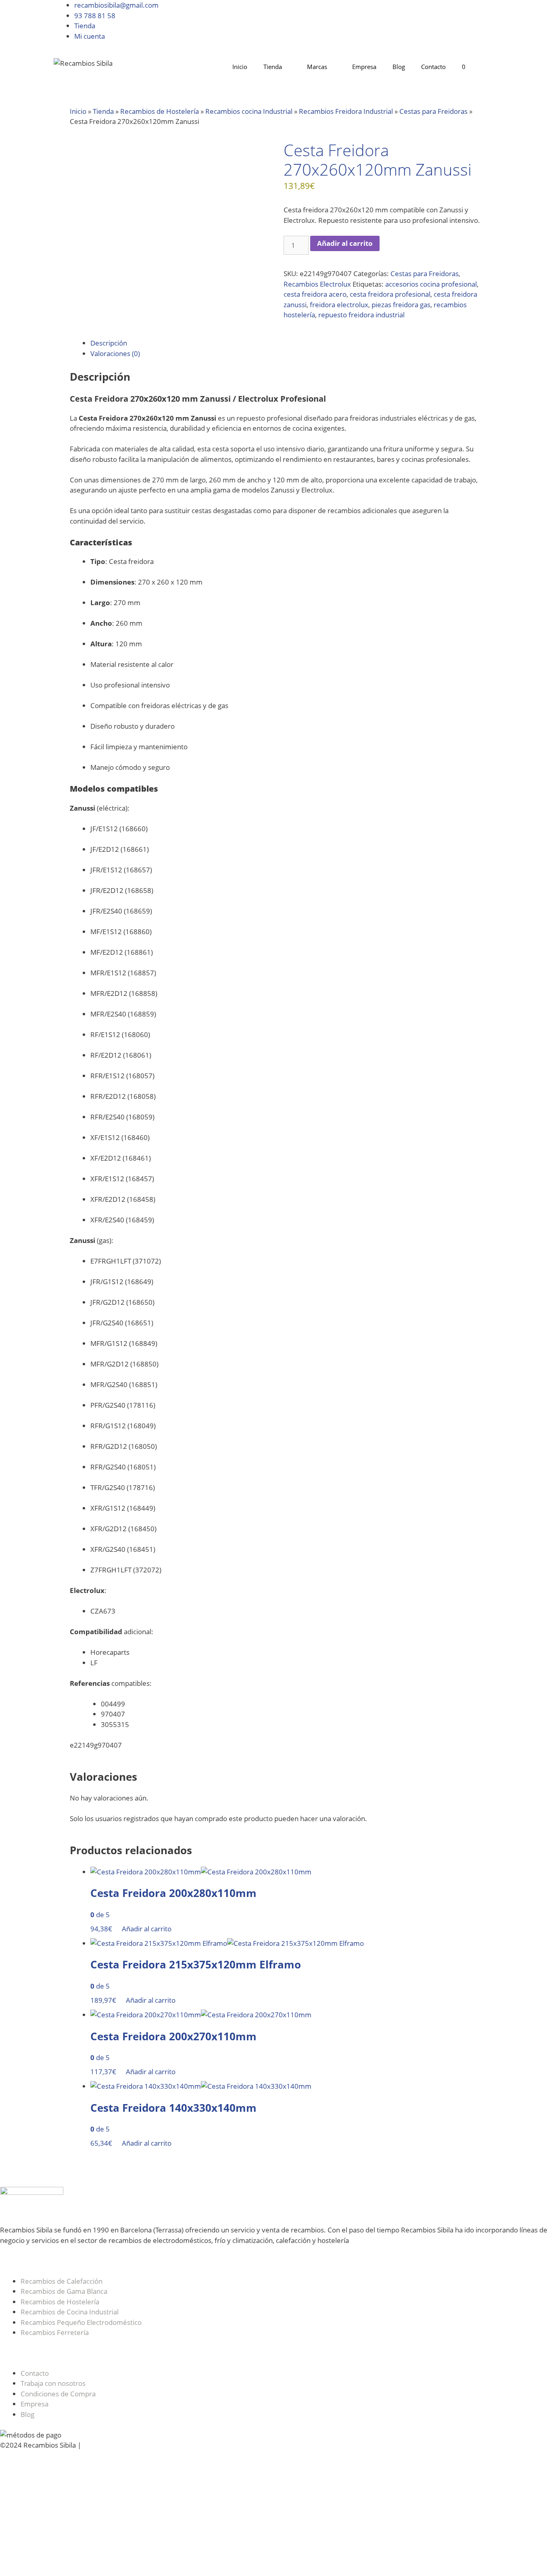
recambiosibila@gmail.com (116, 5)
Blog (399, 67)
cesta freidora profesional (390, 294)
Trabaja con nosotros (53, 2383)
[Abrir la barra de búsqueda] (485, 67)
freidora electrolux (339, 305)
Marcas (317, 67)
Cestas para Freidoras (433, 111)
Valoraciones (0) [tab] (115, 353)
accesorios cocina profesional (431, 284)
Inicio (240, 67)
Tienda (85, 26)
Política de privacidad (220, 2445)
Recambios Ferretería (55, 2332)
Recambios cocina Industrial (249, 111)
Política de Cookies (152, 2445)
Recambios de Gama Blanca (64, 2291)
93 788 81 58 (95, 16)
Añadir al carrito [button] (147, 1929)
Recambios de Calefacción (62, 2281)
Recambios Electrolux (317, 284)
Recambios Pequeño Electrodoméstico (81, 2322)
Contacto (433, 67)
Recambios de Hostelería (160, 111)
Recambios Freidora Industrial (346, 111)
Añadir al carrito (345, 243)
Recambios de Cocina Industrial (70, 2312)
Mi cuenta (90, 36)
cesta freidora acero (315, 294)
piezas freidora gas (401, 305)
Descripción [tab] (109, 343)
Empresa (364, 67)
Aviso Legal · (103, 2445)
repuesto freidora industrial (361, 315)
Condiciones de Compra (58, 2394)
